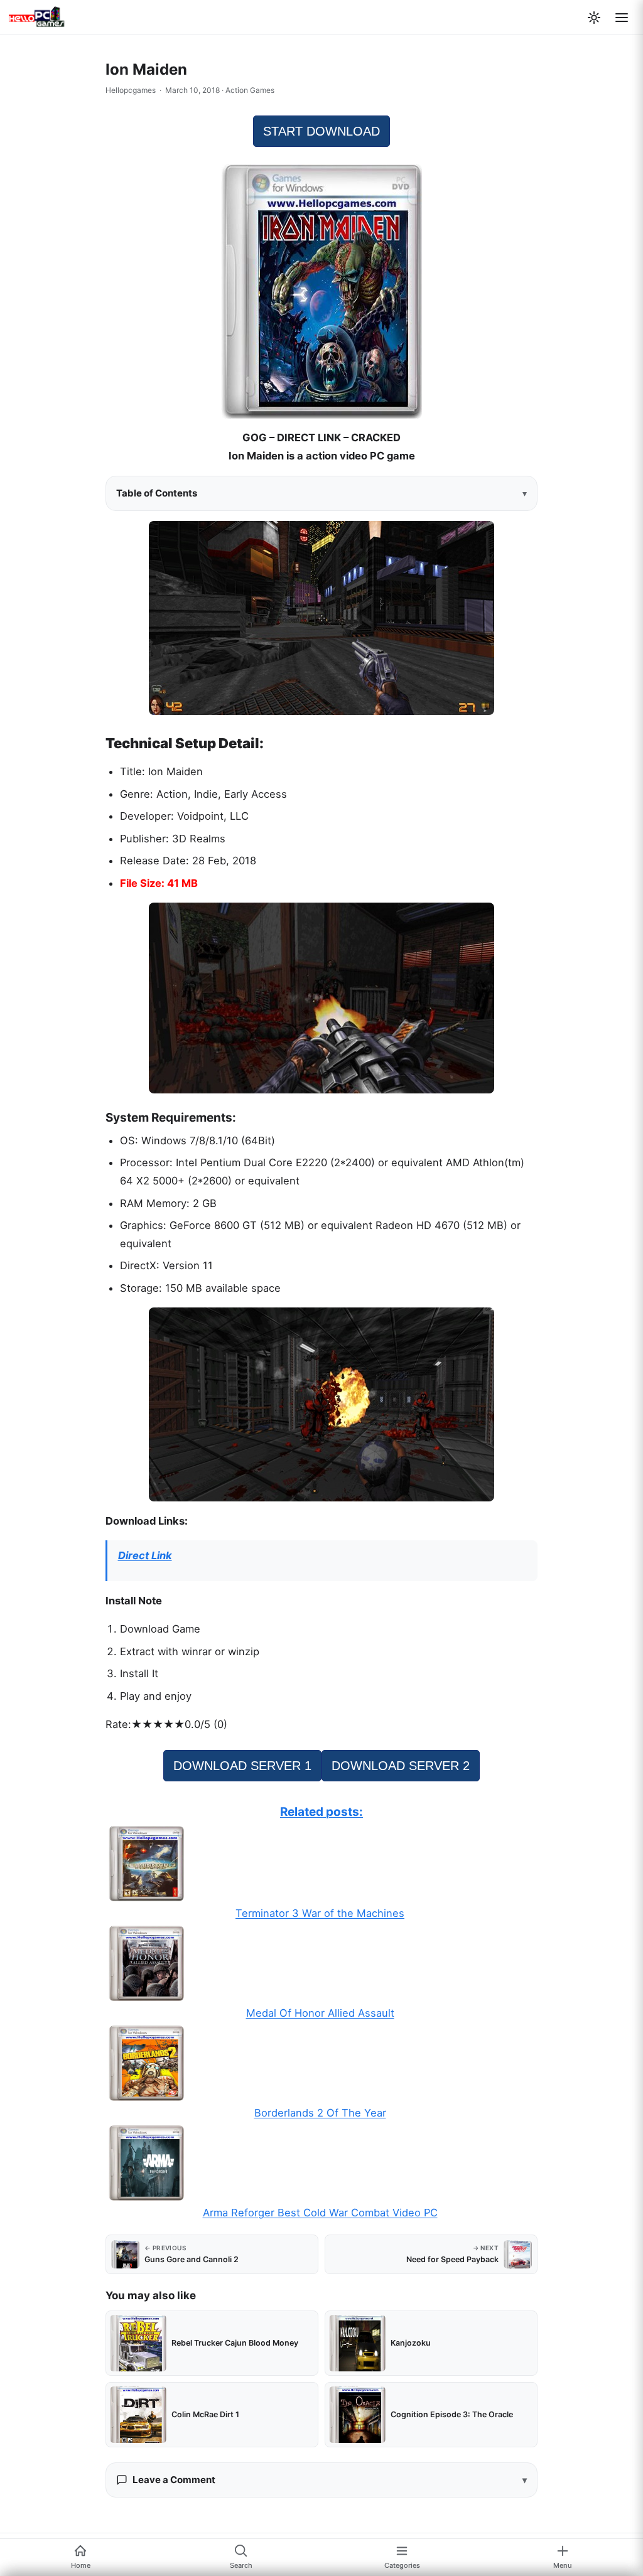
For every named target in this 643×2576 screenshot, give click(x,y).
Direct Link (145, 1555)
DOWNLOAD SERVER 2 (401, 1766)
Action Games (250, 90)
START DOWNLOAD (321, 131)
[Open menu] (622, 18)
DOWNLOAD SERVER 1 (242, 1766)
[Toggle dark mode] (594, 18)
